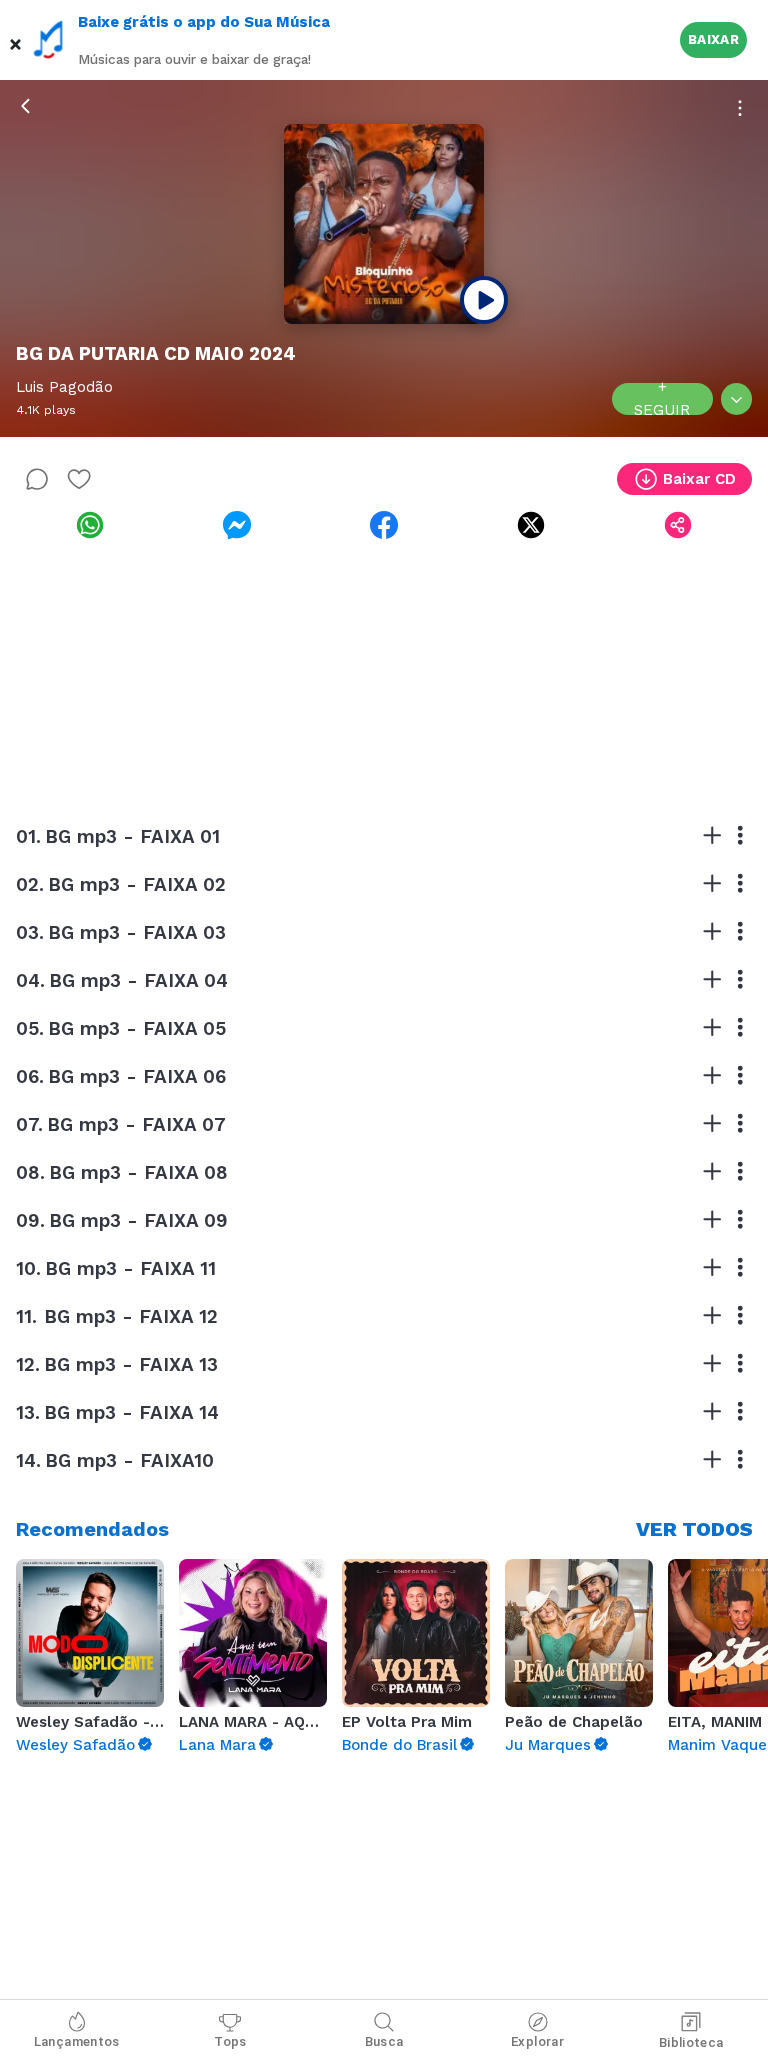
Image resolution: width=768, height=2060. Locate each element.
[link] (89, 525)
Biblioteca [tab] (691, 2042)
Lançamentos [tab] (77, 2041)
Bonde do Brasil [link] (399, 1745)
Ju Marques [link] (548, 1745)
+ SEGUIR (662, 399)
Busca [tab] (384, 2041)
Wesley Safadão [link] (75, 1745)
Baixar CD (699, 479)
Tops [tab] (230, 2041)
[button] (16, 40)
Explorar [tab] (537, 2041)
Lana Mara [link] (217, 1745)
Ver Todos (694, 1529)
